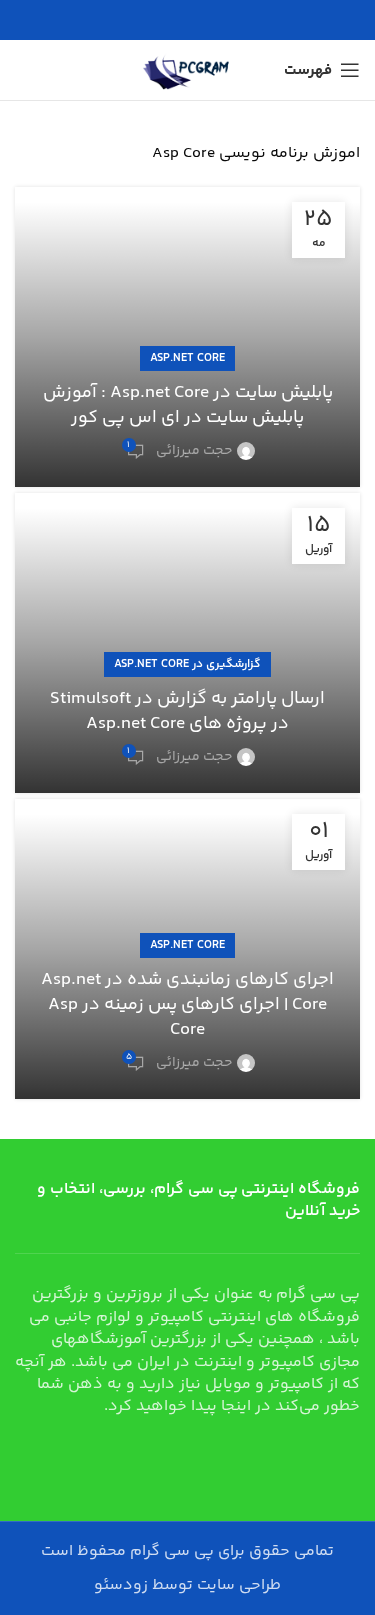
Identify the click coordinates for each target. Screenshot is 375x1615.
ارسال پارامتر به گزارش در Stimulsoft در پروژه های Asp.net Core (187, 711)
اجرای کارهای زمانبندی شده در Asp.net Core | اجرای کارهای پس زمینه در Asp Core (187, 1005)
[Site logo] (188, 70)
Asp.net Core (187, 358)
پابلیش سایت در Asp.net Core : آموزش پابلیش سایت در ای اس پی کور (188, 405)
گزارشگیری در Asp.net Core (187, 664)
